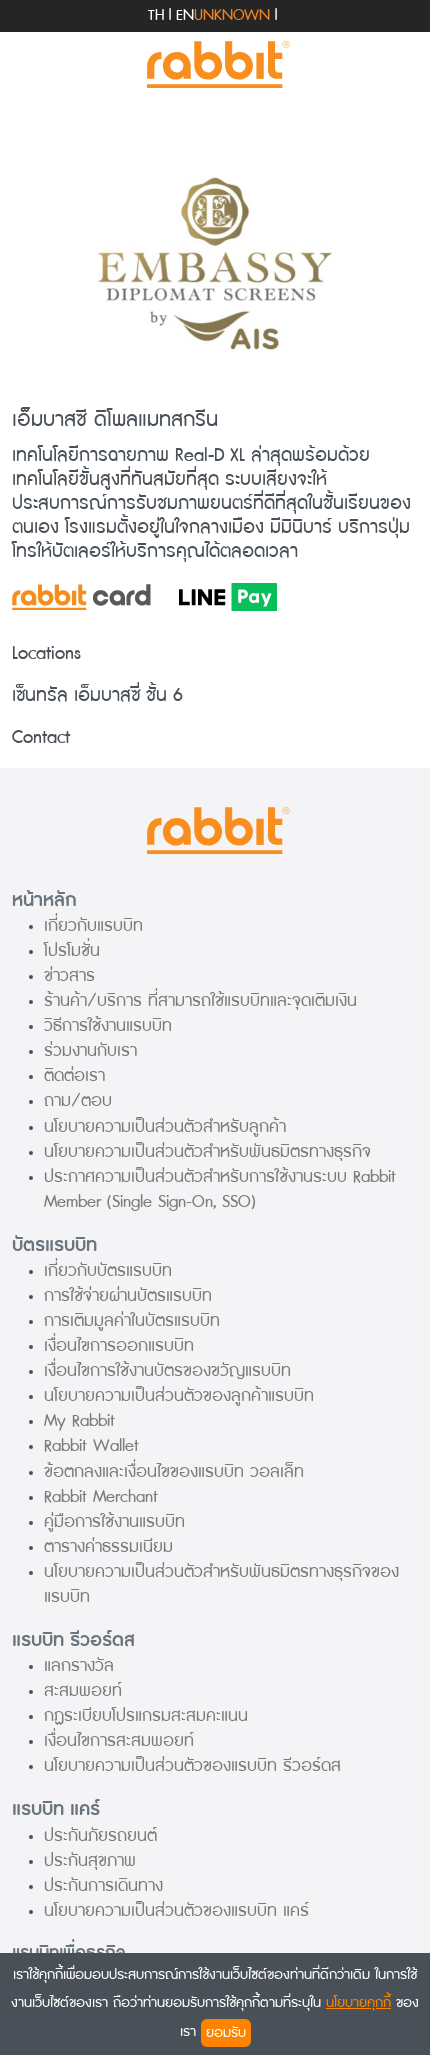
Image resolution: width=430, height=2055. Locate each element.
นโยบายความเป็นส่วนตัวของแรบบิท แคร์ (176, 1910)
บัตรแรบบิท (54, 1245)
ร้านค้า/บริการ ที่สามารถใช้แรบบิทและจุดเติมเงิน (200, 1000)
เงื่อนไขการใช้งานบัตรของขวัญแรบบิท (167, 1370)
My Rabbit (79, 1420)
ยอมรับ (226, 2032)
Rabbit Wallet (91, 1445)
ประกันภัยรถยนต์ (100, 1835)
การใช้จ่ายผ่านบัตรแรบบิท (128, 1295)
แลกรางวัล (79, 1665)
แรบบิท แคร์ (56, 1809)
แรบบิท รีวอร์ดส (73, 1640)
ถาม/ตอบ (78, 1100)
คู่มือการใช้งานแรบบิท (114, 1521)
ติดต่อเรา (74, 1075)
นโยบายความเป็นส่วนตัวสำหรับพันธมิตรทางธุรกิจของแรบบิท (221, 1584)
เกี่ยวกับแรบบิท (93, 925)
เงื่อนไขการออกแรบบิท (119, 1345)
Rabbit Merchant (101, 1496)
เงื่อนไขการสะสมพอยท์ (119, 1740)
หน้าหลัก (44, 900)
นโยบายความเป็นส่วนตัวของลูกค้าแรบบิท (179, 1395)
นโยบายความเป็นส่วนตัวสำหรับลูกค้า (165, 1126)
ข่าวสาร (69, 975)
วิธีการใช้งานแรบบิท (108, 1025)
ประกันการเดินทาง (103, 1885)
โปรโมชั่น (72, 950)
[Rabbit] (215, 65)
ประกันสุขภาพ (90, 1860)
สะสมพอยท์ (83, 1690)
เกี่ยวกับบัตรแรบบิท (108, 1270)
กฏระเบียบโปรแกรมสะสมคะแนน (146, 1715)
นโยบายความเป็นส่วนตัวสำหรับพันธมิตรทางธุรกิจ (207, 1151)
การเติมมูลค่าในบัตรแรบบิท (132, 1320)
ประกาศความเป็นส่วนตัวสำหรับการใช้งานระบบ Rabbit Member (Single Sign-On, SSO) (220, 1189)
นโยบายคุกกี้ (358, 2002)
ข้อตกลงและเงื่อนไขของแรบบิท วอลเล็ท (174, 1471)
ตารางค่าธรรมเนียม (108, 1546)
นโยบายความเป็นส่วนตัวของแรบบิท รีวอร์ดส (192, 1765)
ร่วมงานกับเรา (90, 1050)
